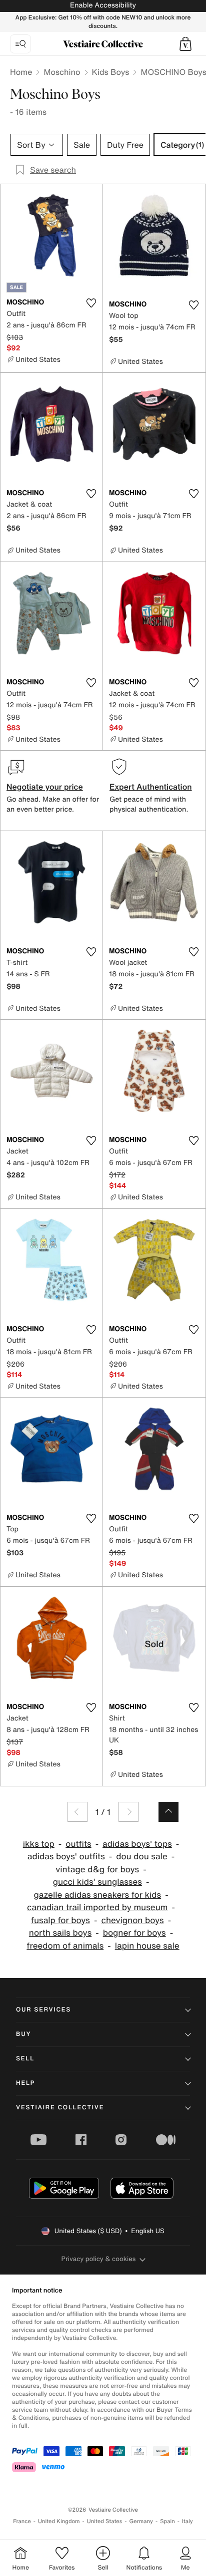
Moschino (62, 72)
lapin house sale (147, 1946)
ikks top (39, 1844)
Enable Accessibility (103, 5)
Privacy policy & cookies (99, 2259)
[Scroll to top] (168, 1812)
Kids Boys (111, 72)
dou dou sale (142, 1857)
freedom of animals (65, 1946)
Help (25, 2083)
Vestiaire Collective (60, 2108)
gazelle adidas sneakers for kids (97, 1895)
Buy (23, 2034)
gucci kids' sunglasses (97, 1882)
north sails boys (60, 1933)
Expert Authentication (151, 787)
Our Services (43, 2010)
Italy (187, 2521)
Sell (25, 2059)
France (22, 2521)
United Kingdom (59, 2521)
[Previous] (77, 1812)
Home (21, 72)
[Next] (128, 1812)
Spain (167, 2521)
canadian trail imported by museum (97, 1907)
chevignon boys (132, 1920)
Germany (141, 2521)
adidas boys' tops (137, 1844)
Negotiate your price (45, 787)
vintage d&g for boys (97, 1869)
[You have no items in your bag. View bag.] (185, 44)
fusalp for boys (60, 1920)
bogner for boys (134, 1933)
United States (105, 2521)
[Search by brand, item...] (20, 44)
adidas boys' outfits (66, 1857)
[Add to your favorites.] (91, 303)
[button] (185, 44)
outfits (78, 1844)
